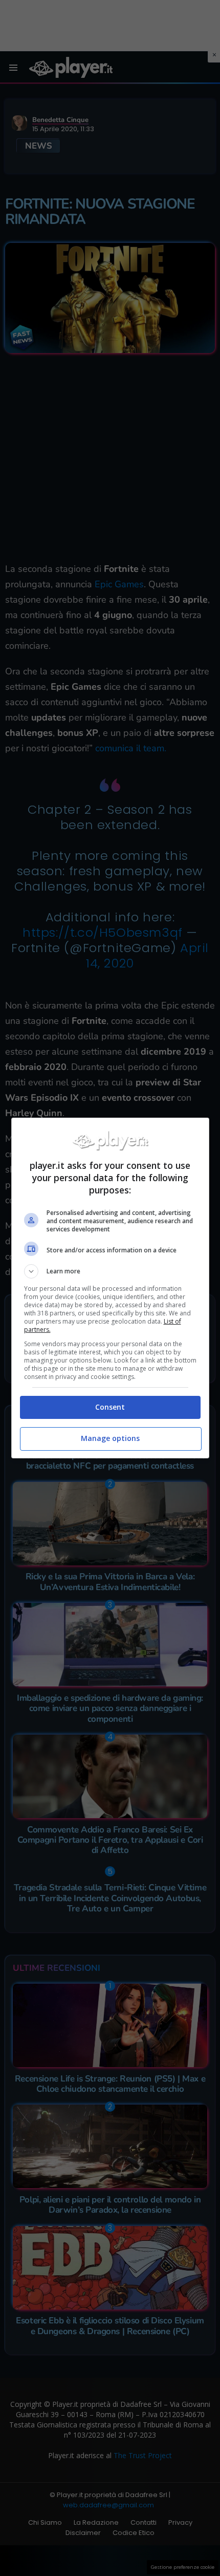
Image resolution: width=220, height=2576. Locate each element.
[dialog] (110, 1288)
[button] (110, 1271)
